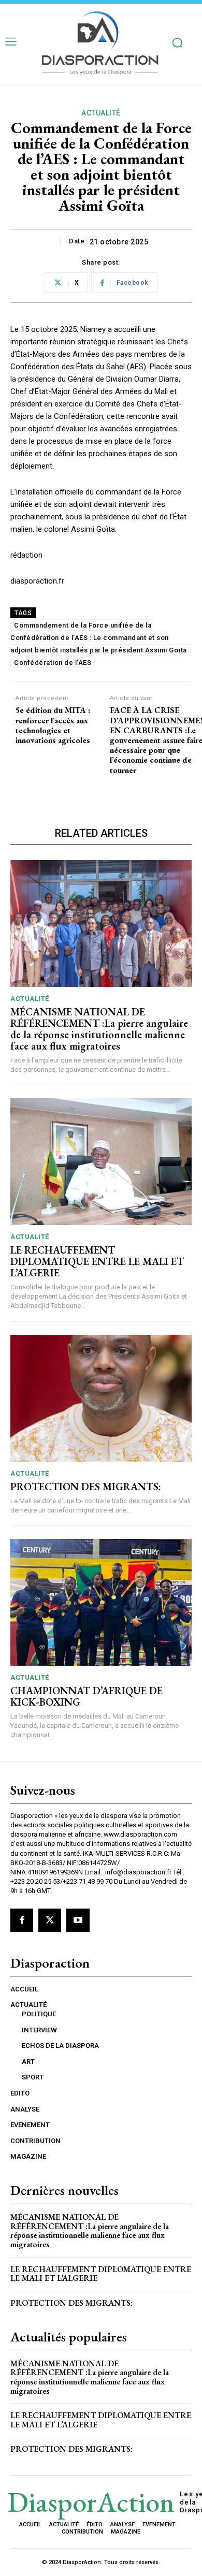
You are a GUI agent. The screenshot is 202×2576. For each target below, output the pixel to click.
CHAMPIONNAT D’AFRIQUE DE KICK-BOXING (86, 1696)
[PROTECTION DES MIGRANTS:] (101, 1398)
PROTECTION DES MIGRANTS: (86, 1487)
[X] (50, 1920)
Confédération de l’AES (53, 663)
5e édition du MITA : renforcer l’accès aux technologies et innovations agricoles (53, 725)
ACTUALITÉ (101, 113)
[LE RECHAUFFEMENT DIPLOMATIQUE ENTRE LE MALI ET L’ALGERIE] (101, 1162)
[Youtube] (78, 1920)
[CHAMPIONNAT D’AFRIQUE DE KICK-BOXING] (101, 1602)
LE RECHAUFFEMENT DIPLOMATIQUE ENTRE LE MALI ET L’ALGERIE (97, 1261)
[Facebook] (22, 1920)
